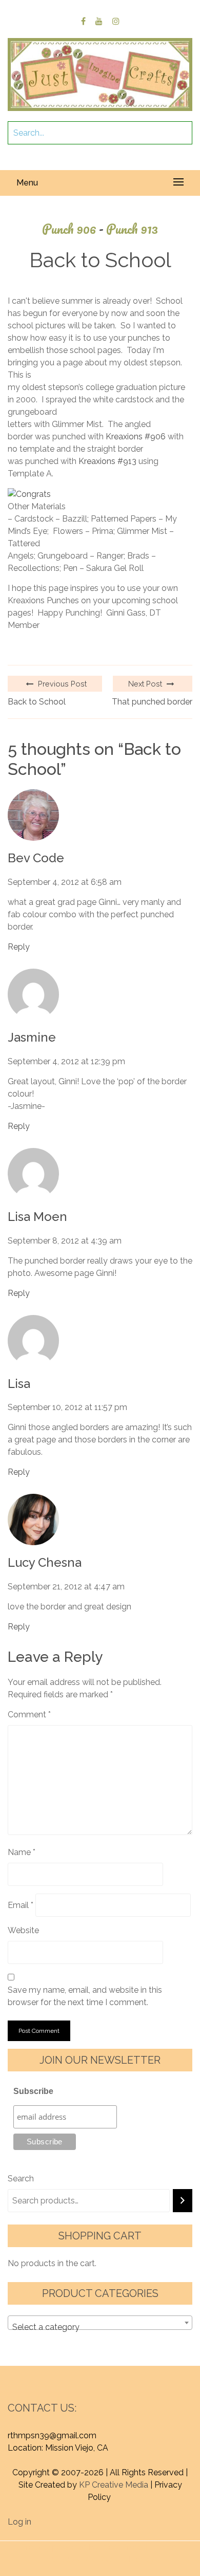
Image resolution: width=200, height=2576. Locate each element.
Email (21, 1905)
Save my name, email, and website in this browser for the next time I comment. (85, 1996)
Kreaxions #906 (136, 437)
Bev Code (36, 858)
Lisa (19, 1384)
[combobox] (100, 2323)
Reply (19, 947)
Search (21, 2179)
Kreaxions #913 (107, 461)
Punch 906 (73, 229)
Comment (29, 1715)
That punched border (152, 702)
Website (23, 1930)
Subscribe (33, 2091)
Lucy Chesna (45, 1563)
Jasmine (32, 1037)
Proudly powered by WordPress (82, 2547)
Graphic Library (126, 2559)
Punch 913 (132, 229)
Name (22, 1852)
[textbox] (100, 2327)
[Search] (183, 2201)
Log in (19, 2522)
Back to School (37, 702)
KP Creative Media (114, 2485)
